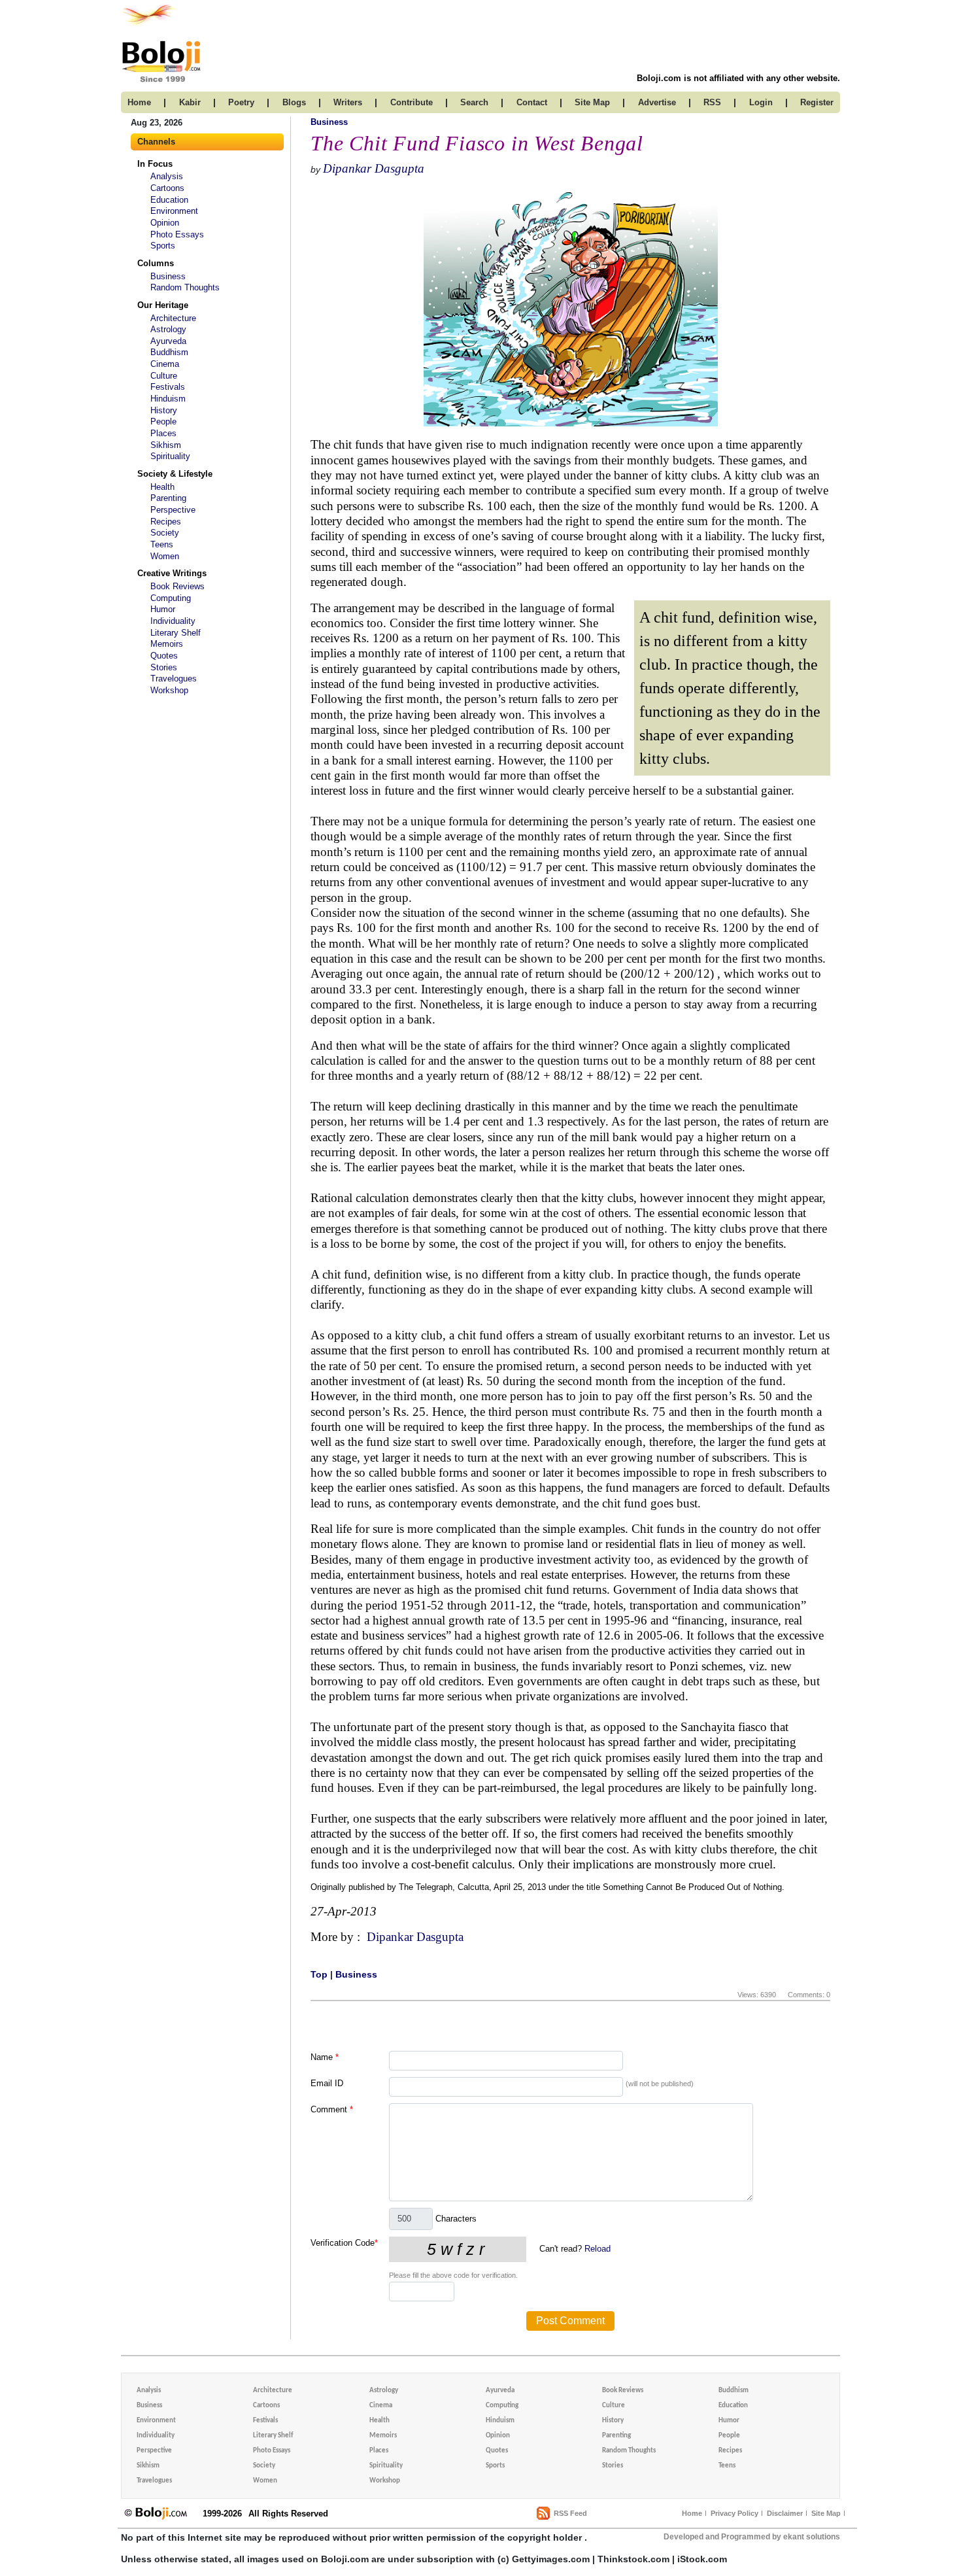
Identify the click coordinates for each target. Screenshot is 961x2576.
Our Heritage (163, 305)
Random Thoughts (185, 287)
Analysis (167, 176)
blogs (294, 102)
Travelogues (174, 678)
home (139, 102)
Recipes (166, 522)
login (761, 102)
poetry (241, 102)
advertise (657, 102)
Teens (162, 544)
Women (165, 556)
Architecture (173, 318)
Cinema (165, 364)
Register (817, 102)
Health (162, 487)
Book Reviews (177, 586)
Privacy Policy (734, 2513)
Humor (163, 609)
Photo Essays (177, 234)
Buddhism (169, 352)
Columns (156, 263)
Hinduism (168, 399)
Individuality (173, 621)
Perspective (173, 510)
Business (168, 276)
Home (692, 2513)
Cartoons (167, 188)
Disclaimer (785, 2513)
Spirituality (170, 456)
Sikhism (166, 445)
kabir (190, 102)
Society (165, 533)
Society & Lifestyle (175, 474)
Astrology (168, 329)
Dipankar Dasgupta (374, 168)
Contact (532, 102)
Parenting (168, 498)
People (163, 421)
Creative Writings (172, 573)
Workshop (169, 690)
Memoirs (167, 644)
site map (592, 102)
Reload (598, 2249)
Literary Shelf (176, 633)
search (474, 102)
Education (169, 200)
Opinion (165, 223)
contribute (412, 102)
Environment (174, 211)
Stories (164, 667)
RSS (712, 102)
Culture (164, 376)
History (164, 410)
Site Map (826, 2513)
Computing (171, 598)
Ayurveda (168, 341)
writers (348, 102)
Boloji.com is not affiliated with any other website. (738, 78)
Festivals (168, 387)
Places (163, 433)
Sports (163, 246)
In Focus (155, 164)
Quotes (164, 656)
